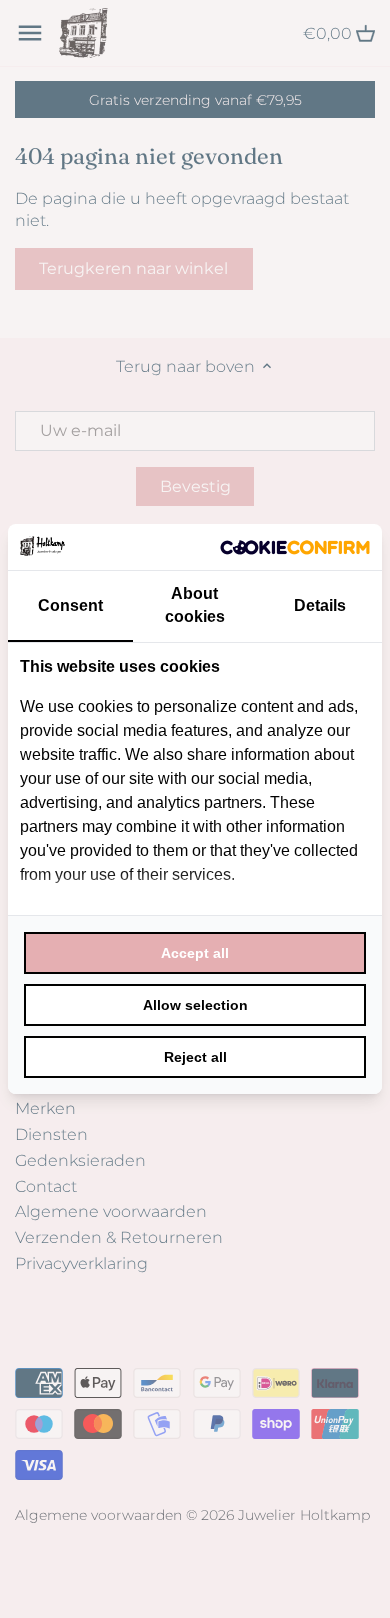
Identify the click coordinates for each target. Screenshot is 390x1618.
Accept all (195, 953)
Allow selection (195, 1005)
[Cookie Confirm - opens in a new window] (295, 547)
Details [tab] (320, 605)
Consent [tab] (70, 605)
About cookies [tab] (195, 604)
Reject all (195, 1057)
